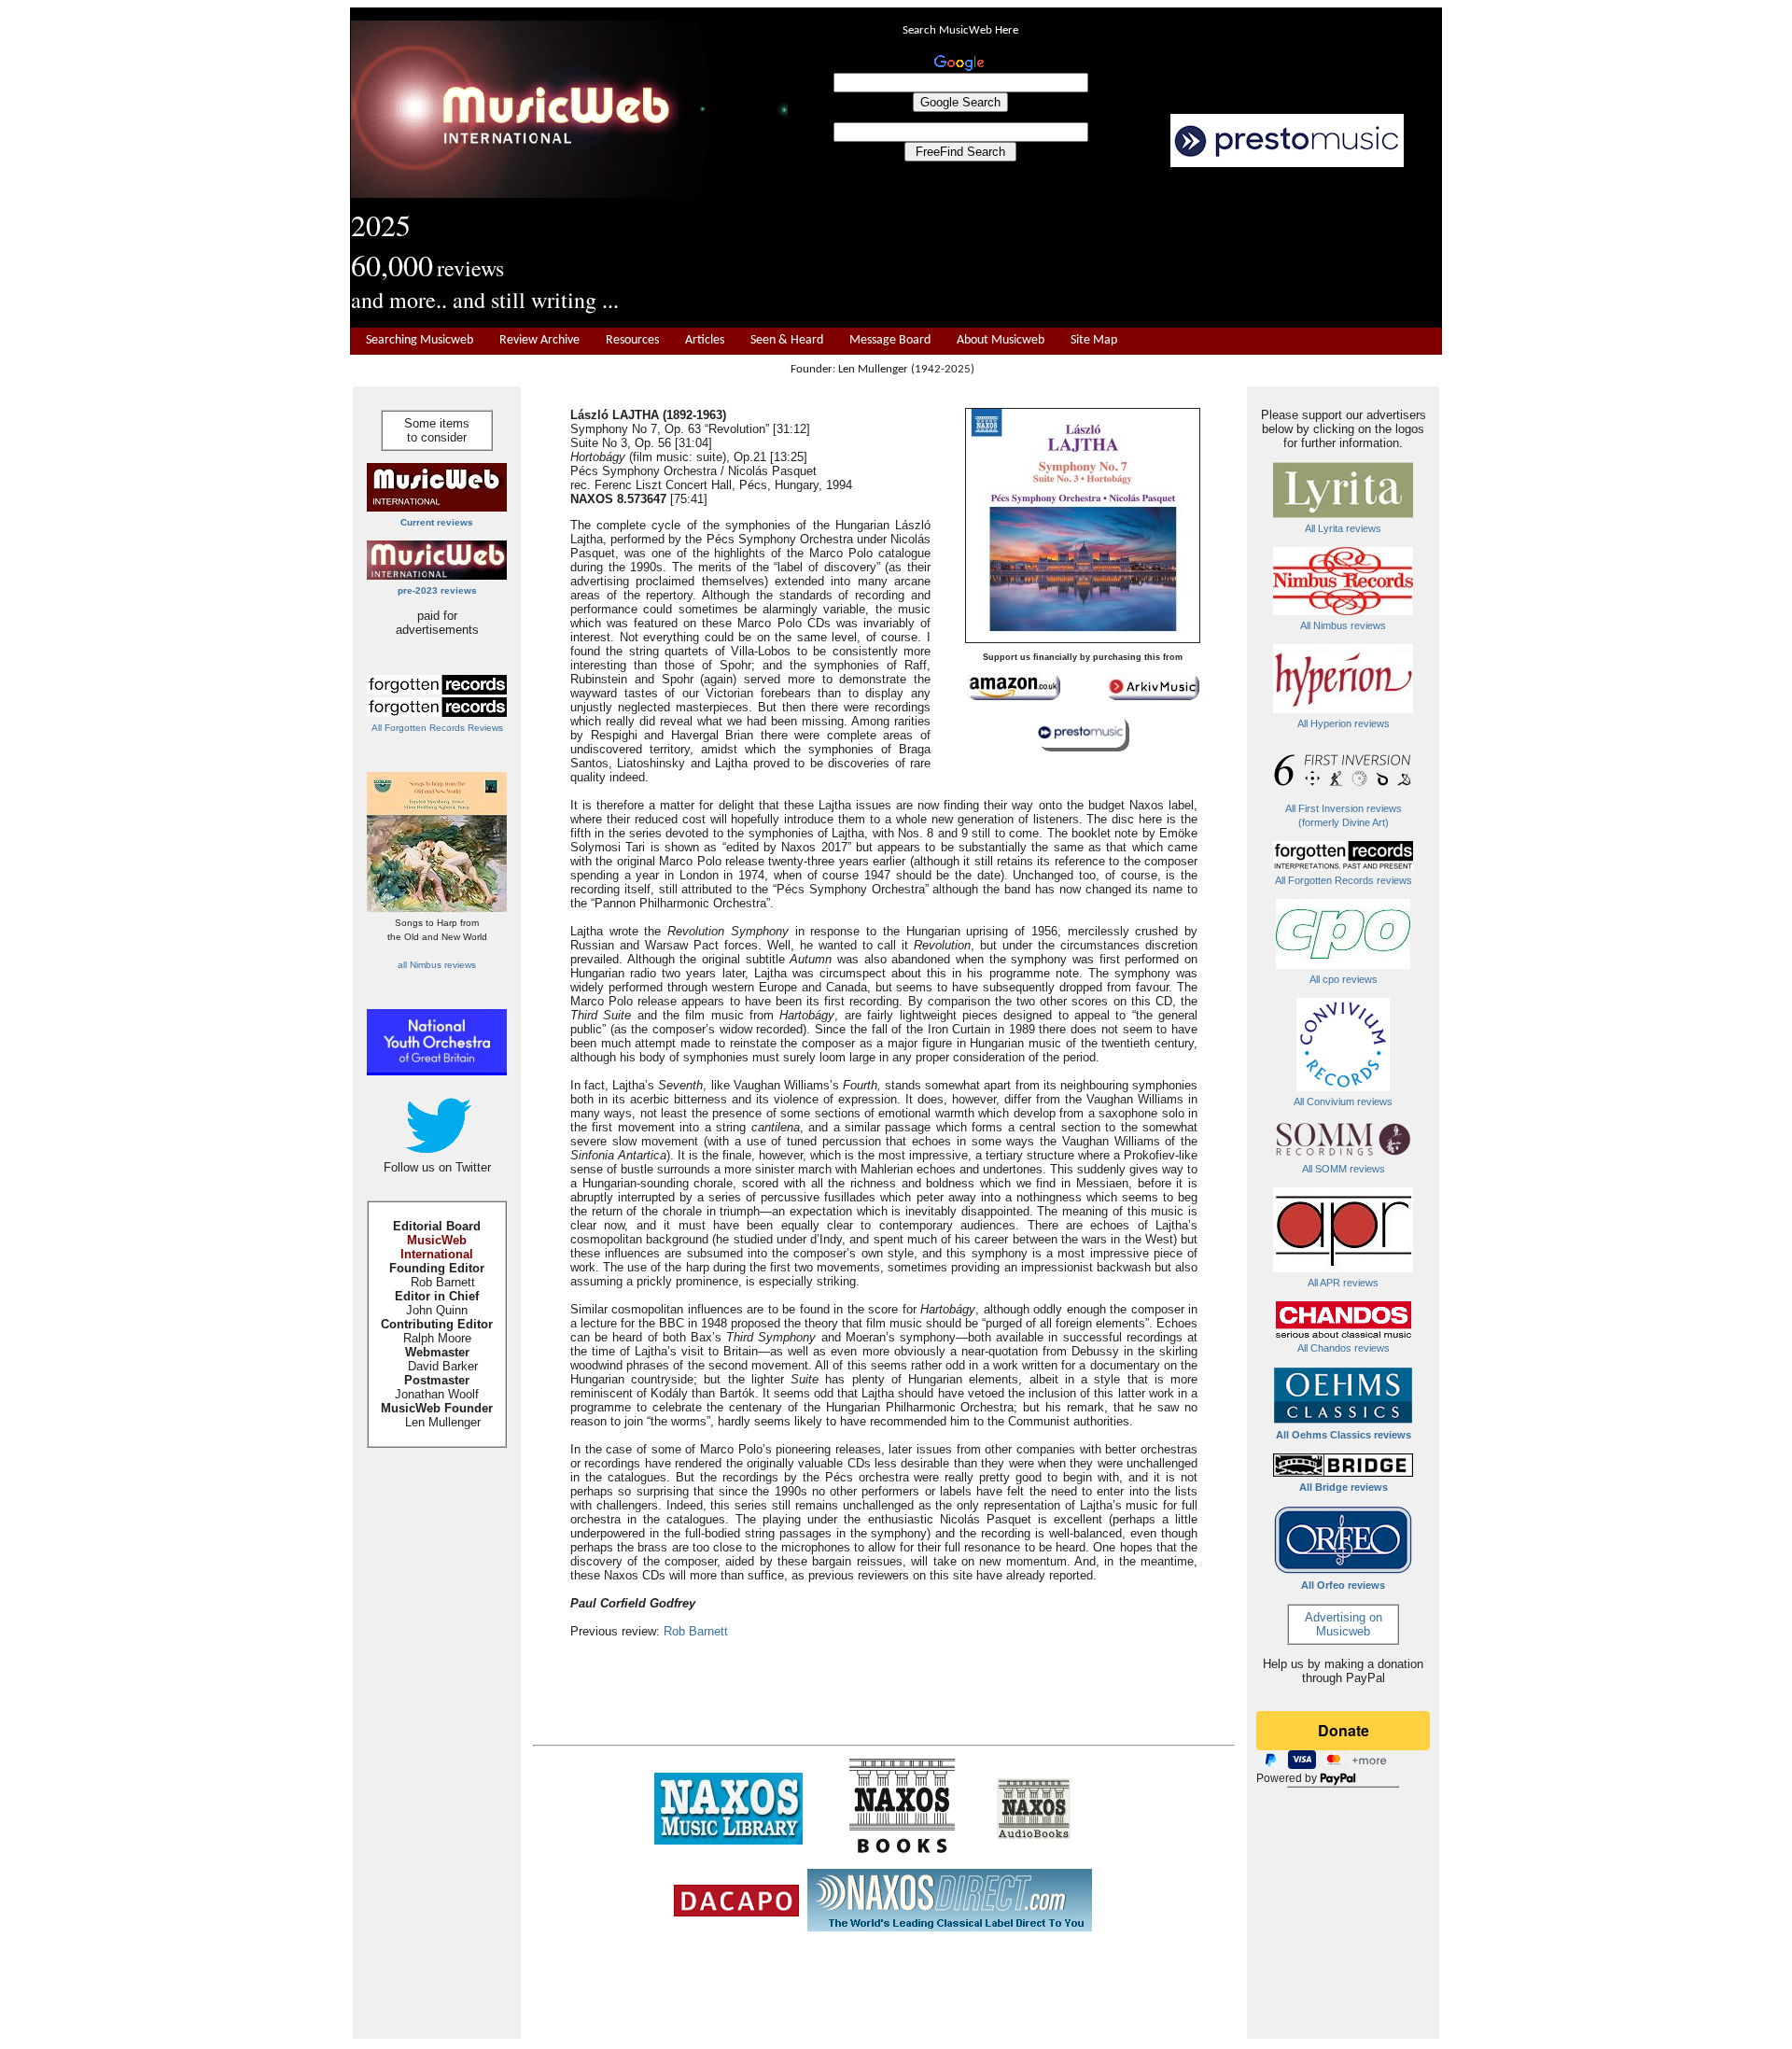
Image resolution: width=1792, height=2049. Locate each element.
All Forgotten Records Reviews (437, 728)
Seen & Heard (787, 340)
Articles (705, 340)
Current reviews (437, 522)
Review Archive (539, 340)
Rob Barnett (696, 1631)
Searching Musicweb (420, 340)
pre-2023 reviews (437, 590)
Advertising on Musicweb (1344, 1624)
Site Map (1094, 340)
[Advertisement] (1115, 248)
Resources (632, 340)
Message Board (890, 340)
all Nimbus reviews (437, 965)
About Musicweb (1001, 340)
